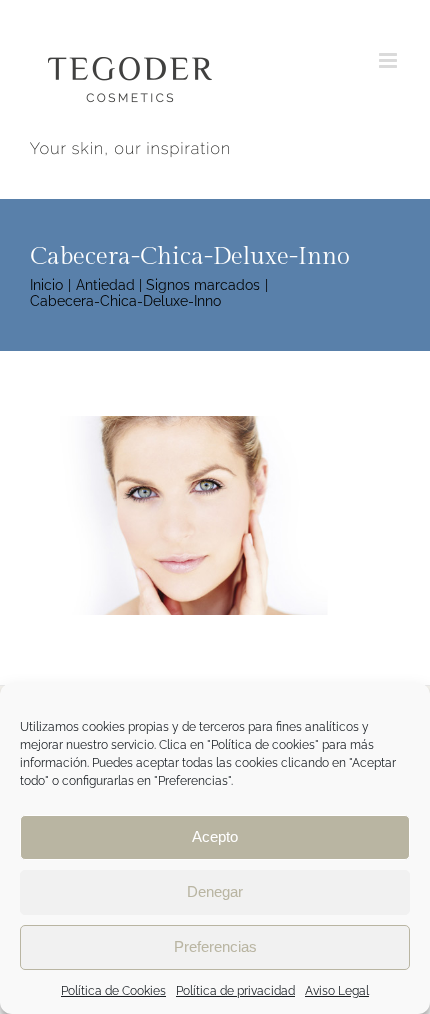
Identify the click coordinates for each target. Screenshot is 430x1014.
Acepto (215, 836)
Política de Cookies (113, 991)
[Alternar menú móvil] (389, 60)
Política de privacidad (235, 991)
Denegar (215, 891)
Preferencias (215, 946)
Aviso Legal (337, 991)
